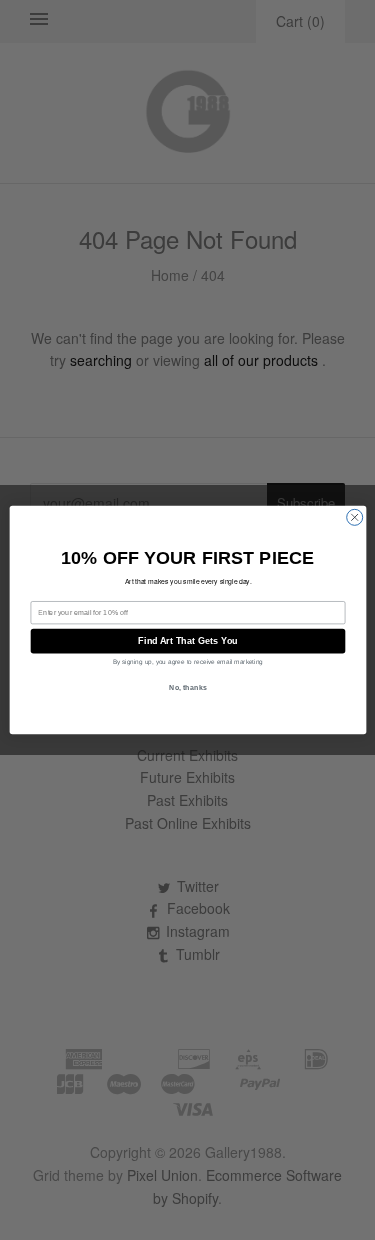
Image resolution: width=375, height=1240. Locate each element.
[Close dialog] (354, 517)
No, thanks (188, 688)
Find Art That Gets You (187, 641)
